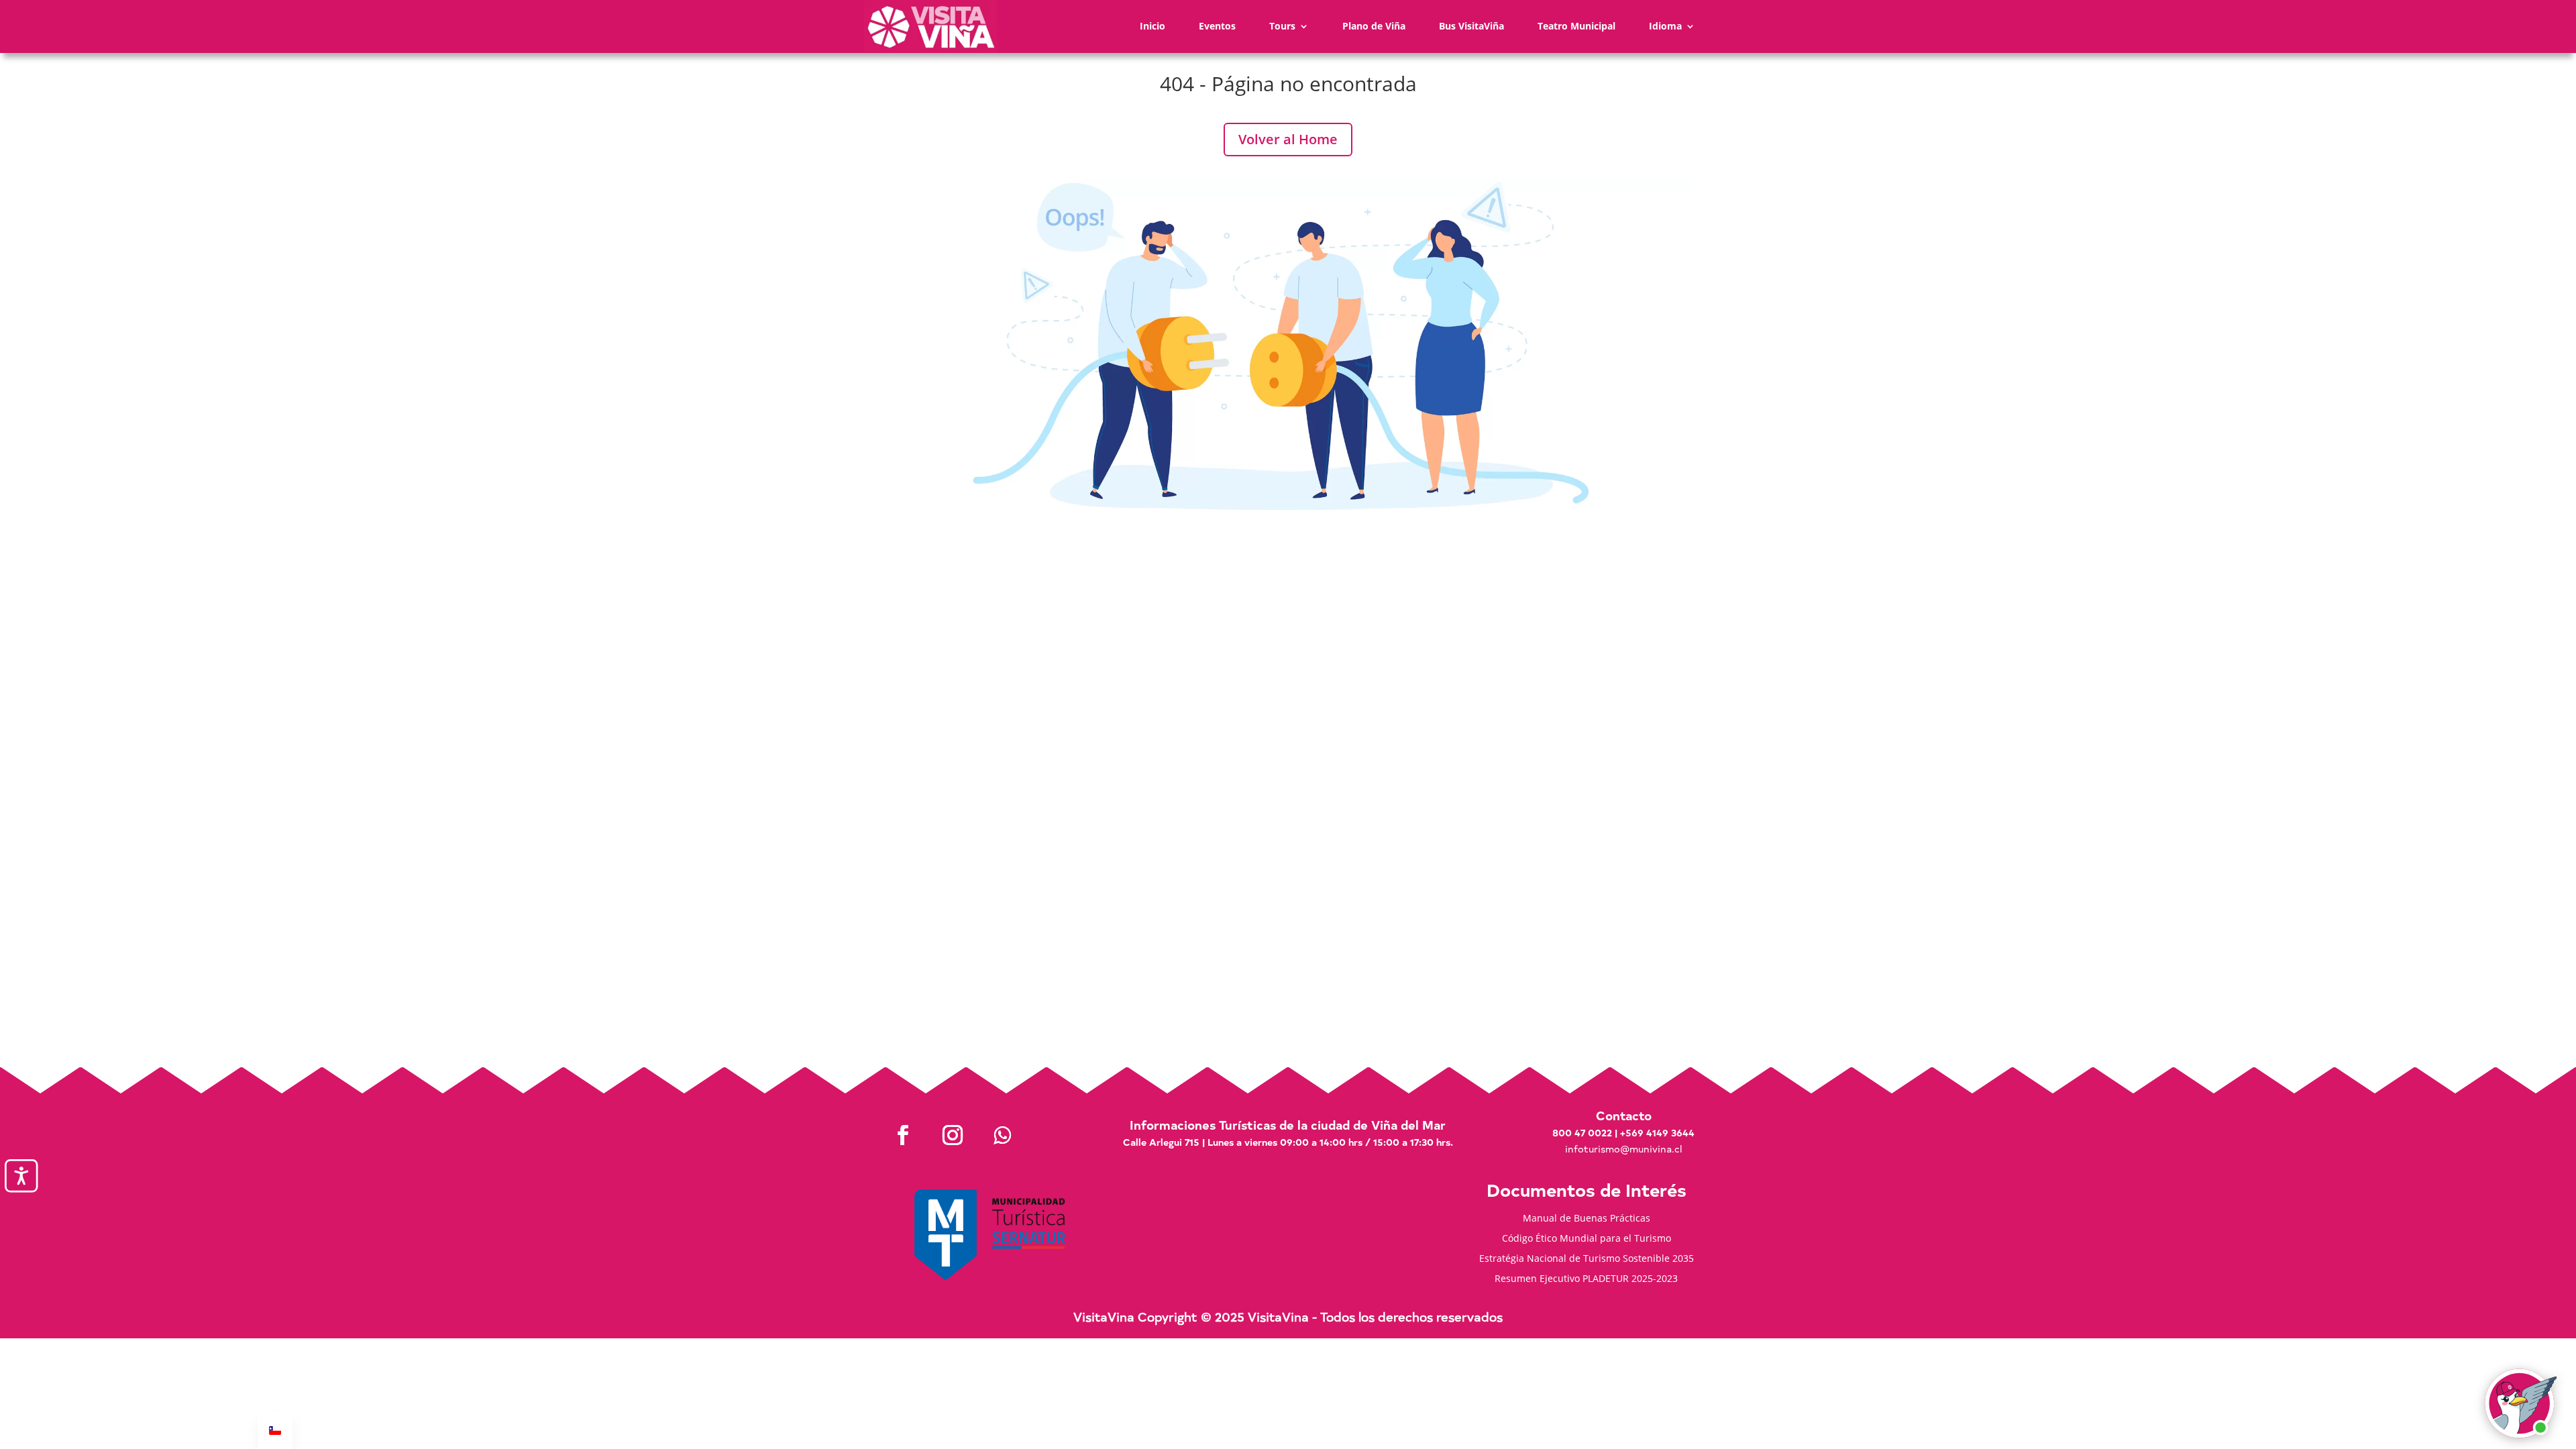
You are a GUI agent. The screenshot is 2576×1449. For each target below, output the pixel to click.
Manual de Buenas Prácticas (1587, 1219)
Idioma (1665, 26)
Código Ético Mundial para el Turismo (1587, 1239)
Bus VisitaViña (1471, 26)
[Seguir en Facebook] (903, 1135)
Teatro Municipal (1576, 26)
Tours (1282, 26)
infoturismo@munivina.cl (1623, 1149)
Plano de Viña (1374, 26)
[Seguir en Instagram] (953, 1135)
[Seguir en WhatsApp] (1002, 1135)
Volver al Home (1288, 139)
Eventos (1217, 26)
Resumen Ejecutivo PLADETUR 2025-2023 (1586, 1279)
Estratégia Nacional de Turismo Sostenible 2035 (1587, 1259)
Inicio (1152, 26)
